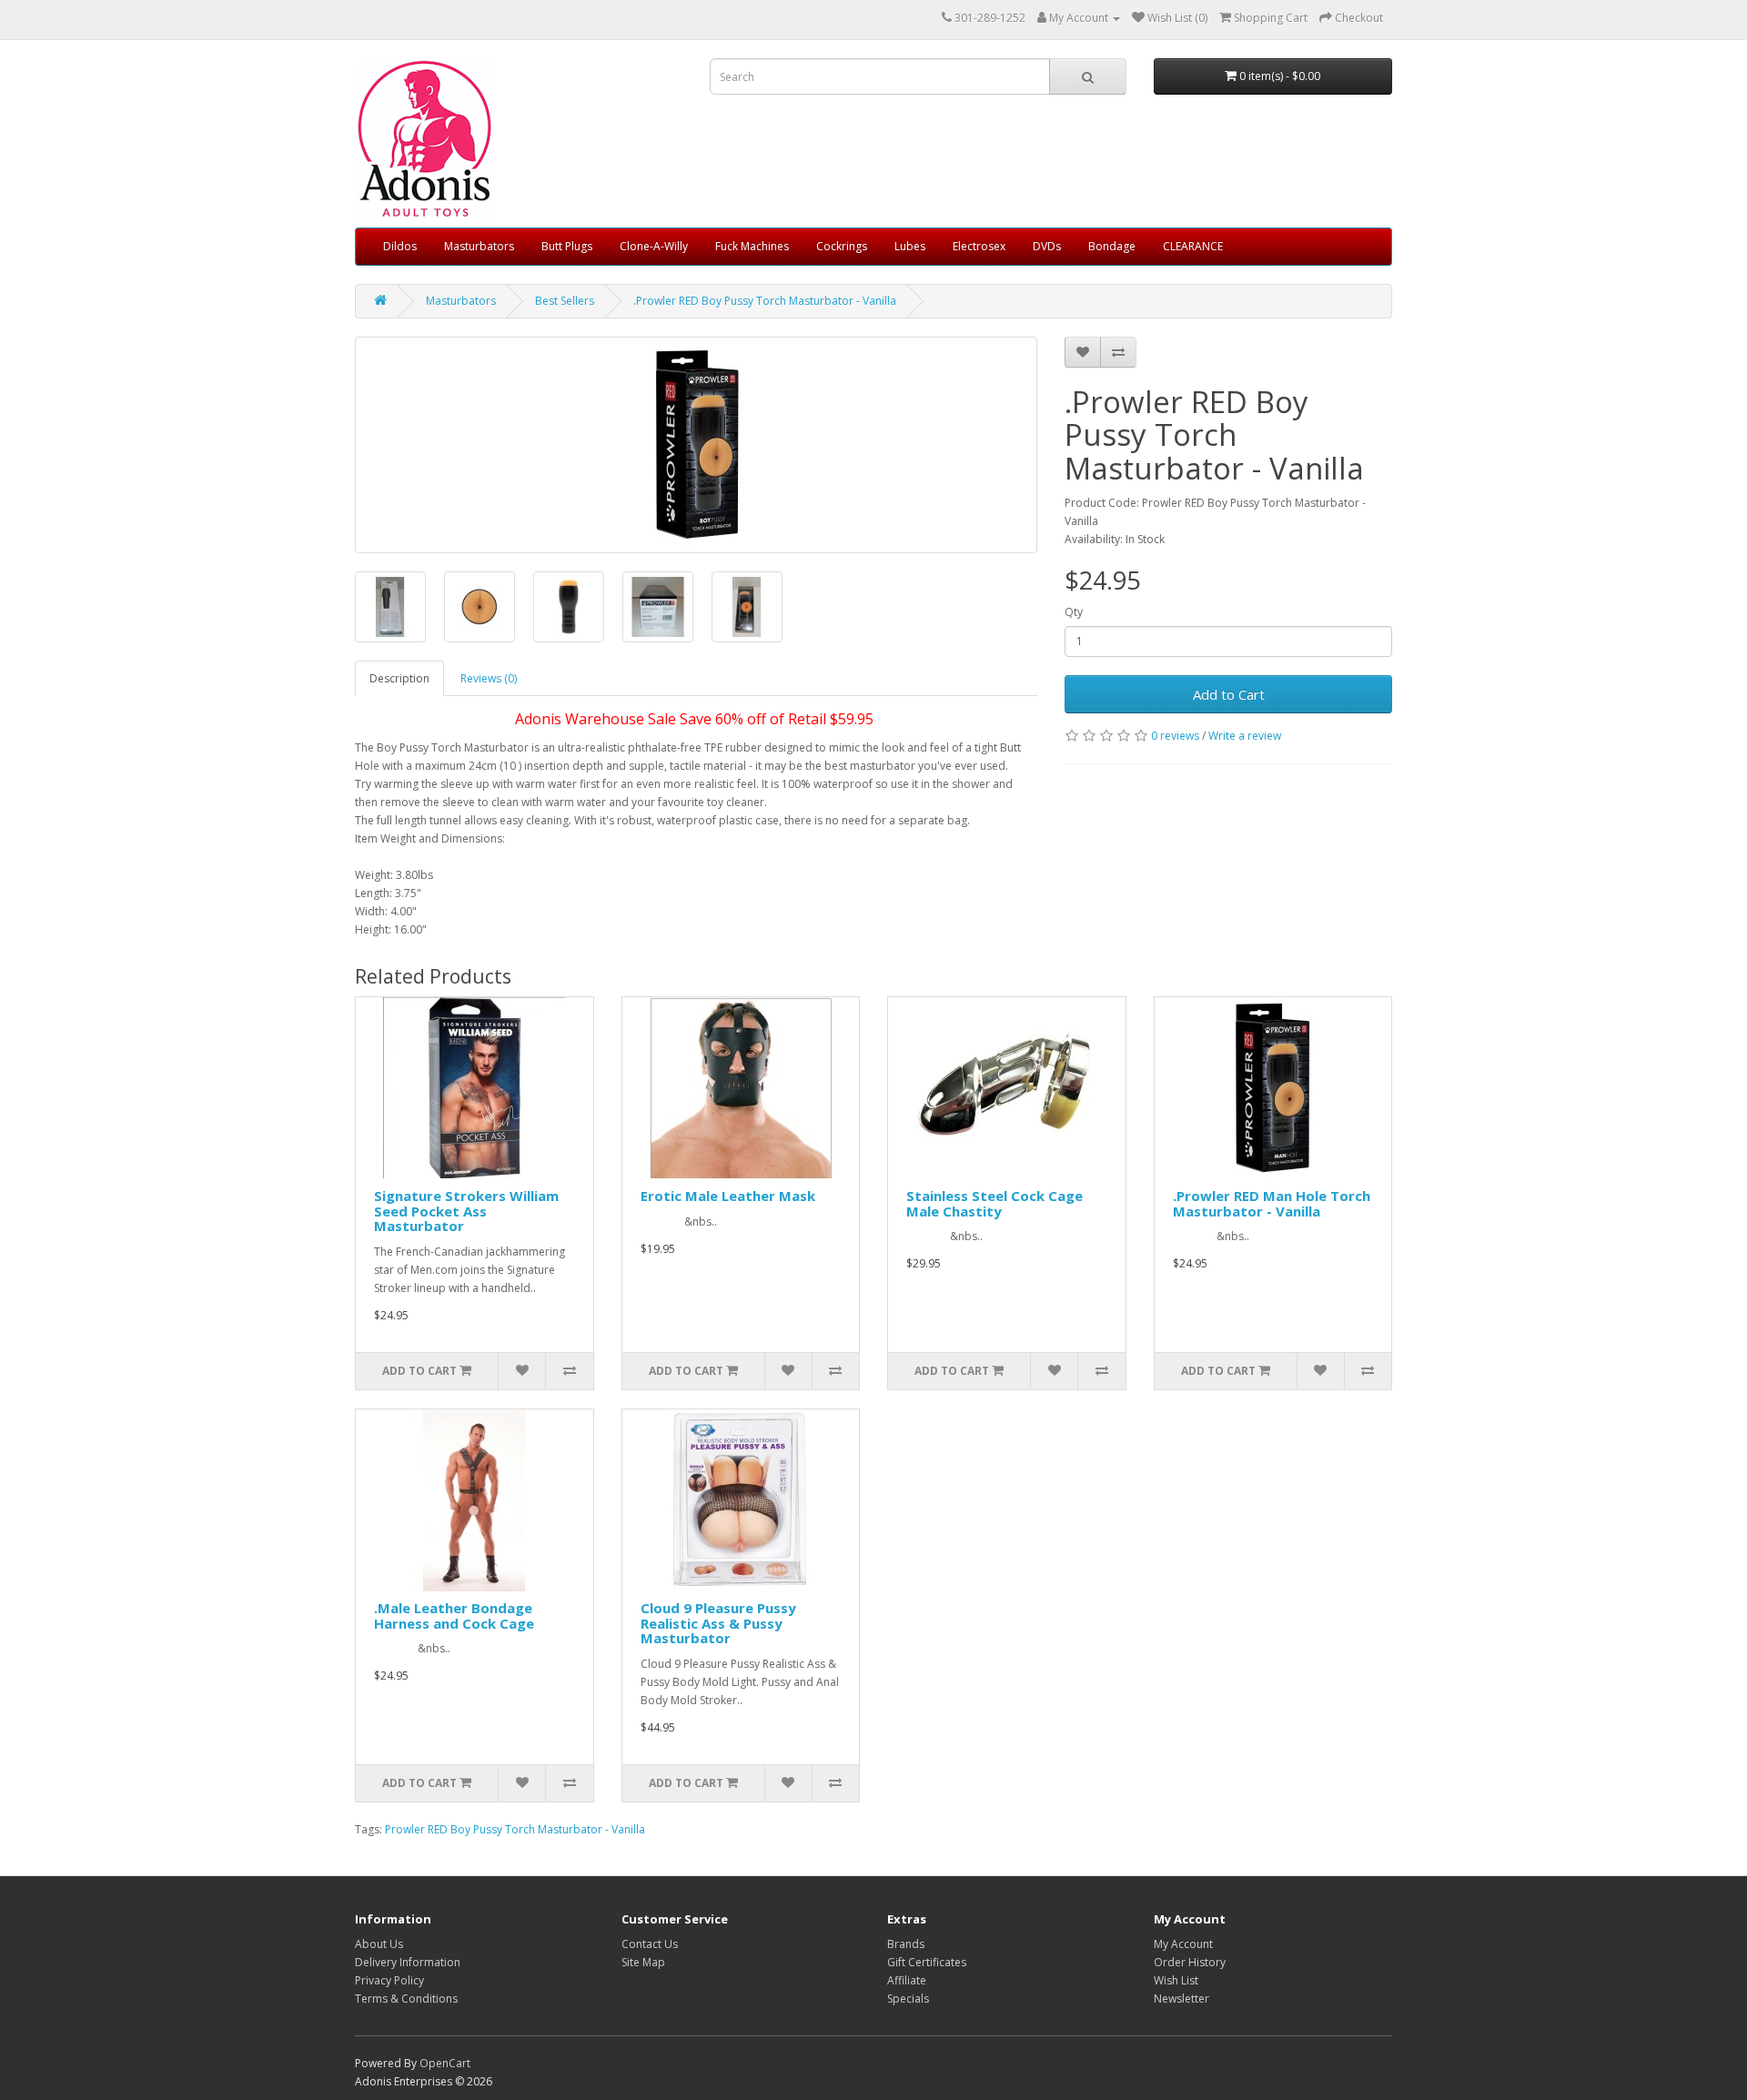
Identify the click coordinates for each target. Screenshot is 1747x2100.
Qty (1074, 612)
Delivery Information (408, 1962)
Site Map (643, 1962)
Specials (908, 1999)
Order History (1190, 1962)
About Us (379, 1944)
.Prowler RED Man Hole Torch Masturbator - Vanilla (1272, 1203)
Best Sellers (565, 301)
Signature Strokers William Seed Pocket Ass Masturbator (466, 1211)
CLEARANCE (1193, 246)
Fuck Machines (752, 246)
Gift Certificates (927, 1962)
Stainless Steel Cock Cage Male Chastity (995, 1203)
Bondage (1112, 246)
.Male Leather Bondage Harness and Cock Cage (454, 1615)
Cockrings (842, 246)
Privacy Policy (389, 1980)
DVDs (1047, 246)
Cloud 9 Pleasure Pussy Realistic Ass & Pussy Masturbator (718, 1623)
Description (399, 678)
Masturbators (479, 246)
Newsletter (1181, 1999)
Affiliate (907, 1980)
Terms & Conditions (406, 1999)
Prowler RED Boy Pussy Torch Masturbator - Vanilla (515, 1829)
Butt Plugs (567, 246)
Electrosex (979, 246)
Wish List (1176, 1980)
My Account (1183, 1944)
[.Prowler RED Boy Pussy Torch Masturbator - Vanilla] (696, 445)
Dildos (400, 246)
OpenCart (445, 2063)
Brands (906, 1944)
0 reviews (1175, 736)
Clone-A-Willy (654, 246)
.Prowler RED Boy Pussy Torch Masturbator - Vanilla (765, 301)
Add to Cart (1229, 694)
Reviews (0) (489, 678)
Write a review (1245, 736)
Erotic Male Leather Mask (728, 1196)
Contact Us (650, 1944)
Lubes (910, 246)
